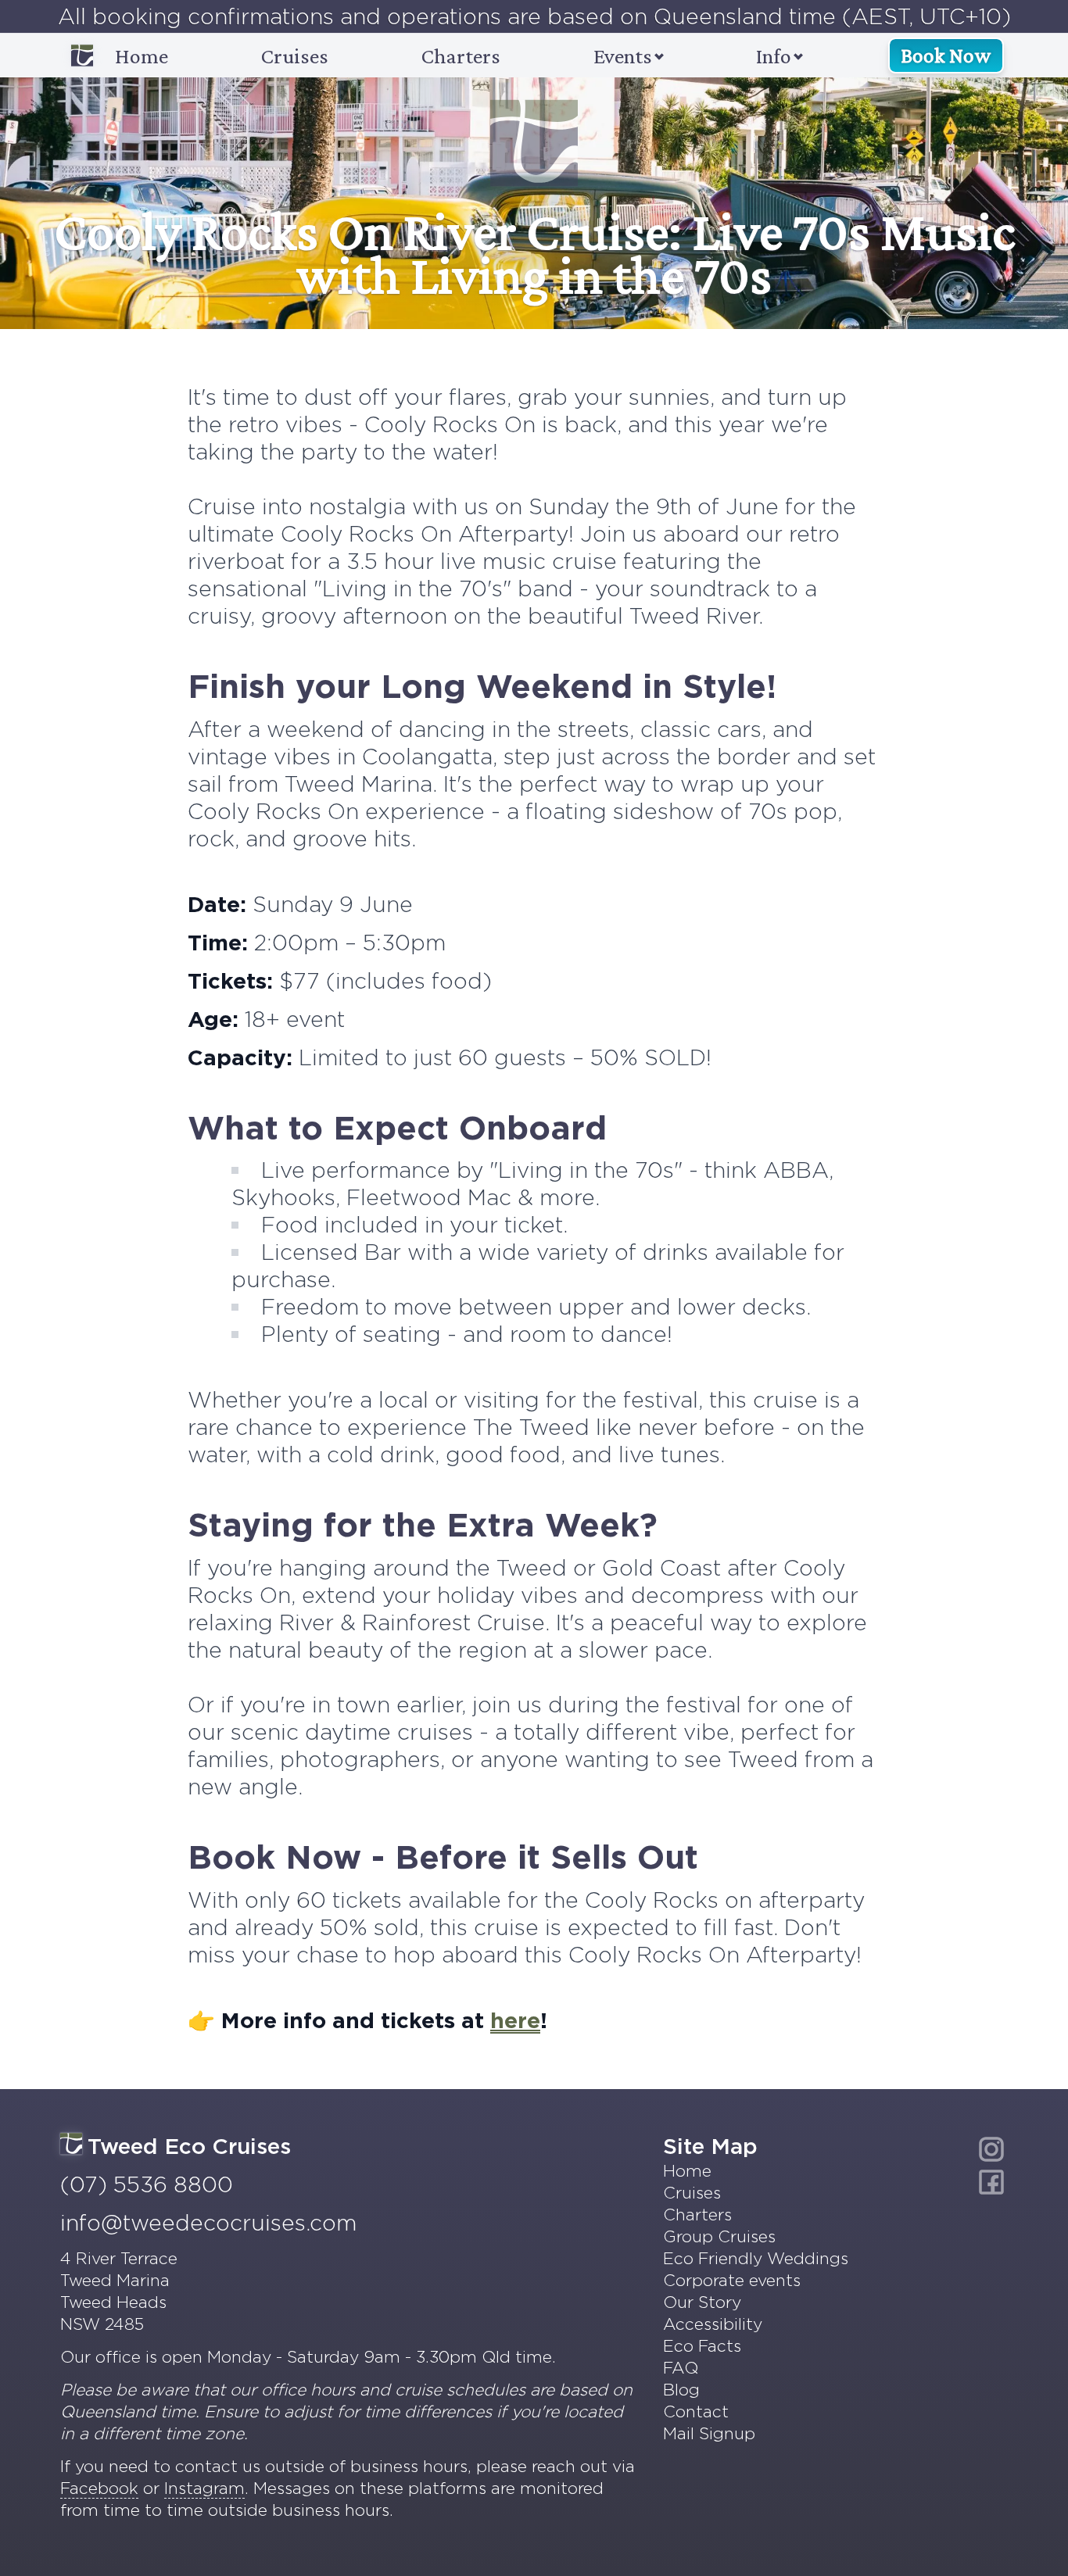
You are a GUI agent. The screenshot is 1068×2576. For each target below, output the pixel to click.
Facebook (99, 2488)
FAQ (681, 2368)
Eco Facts (702, 2346)
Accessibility (713, 2324)
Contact (696, 2411)
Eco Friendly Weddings (756, 2258)
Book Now (946, 55)
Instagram (204, 2488)
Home (142, 56)
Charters (461, 56)
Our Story (702, 2302)
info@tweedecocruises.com (208, 2223)
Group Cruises (719, 2236)
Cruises (295, 56)
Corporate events (732, 2280)
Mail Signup (709, 2433)
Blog (681, 2390)
